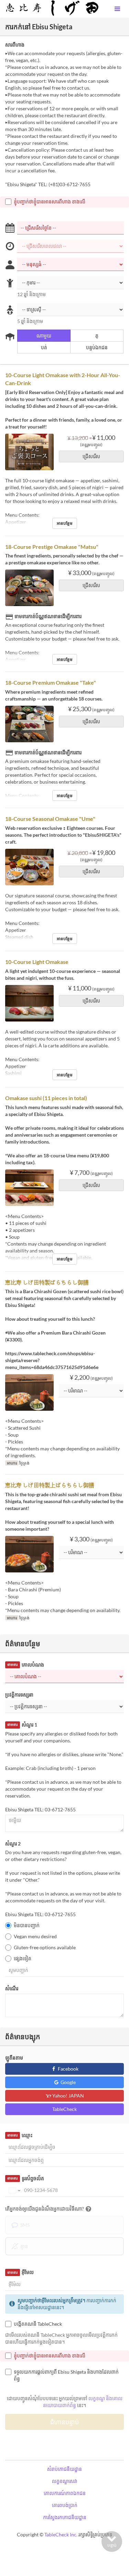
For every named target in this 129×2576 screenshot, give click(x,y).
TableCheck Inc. (61, 2534)
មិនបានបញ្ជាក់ (27, 1925)
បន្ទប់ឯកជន (97, 347)
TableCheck (64, 2109)
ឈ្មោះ (20, 2135)
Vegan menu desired (35, 1936)
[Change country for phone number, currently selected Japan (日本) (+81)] (14, 2190)
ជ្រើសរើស (91, 456)
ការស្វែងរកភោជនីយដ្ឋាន (65, 2517)
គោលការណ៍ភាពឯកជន (65, 2493)
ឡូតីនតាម (14, 2058)
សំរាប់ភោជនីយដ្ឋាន (64, 2469)
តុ (97, 336)
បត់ (44, 347)
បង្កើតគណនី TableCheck (38, 2324)
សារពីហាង (15, 45)
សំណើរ (12, 1988)
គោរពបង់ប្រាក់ (65, 2505)
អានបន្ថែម (65, 523)
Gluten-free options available (45, 1947)
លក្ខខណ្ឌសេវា (65, 2481)
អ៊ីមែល (20, 2272)
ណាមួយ (44, 336)
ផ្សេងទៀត (23, 1958)
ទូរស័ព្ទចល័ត (25, 2178)
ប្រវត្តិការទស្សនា (19, 1695)
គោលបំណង (25, 1665)
